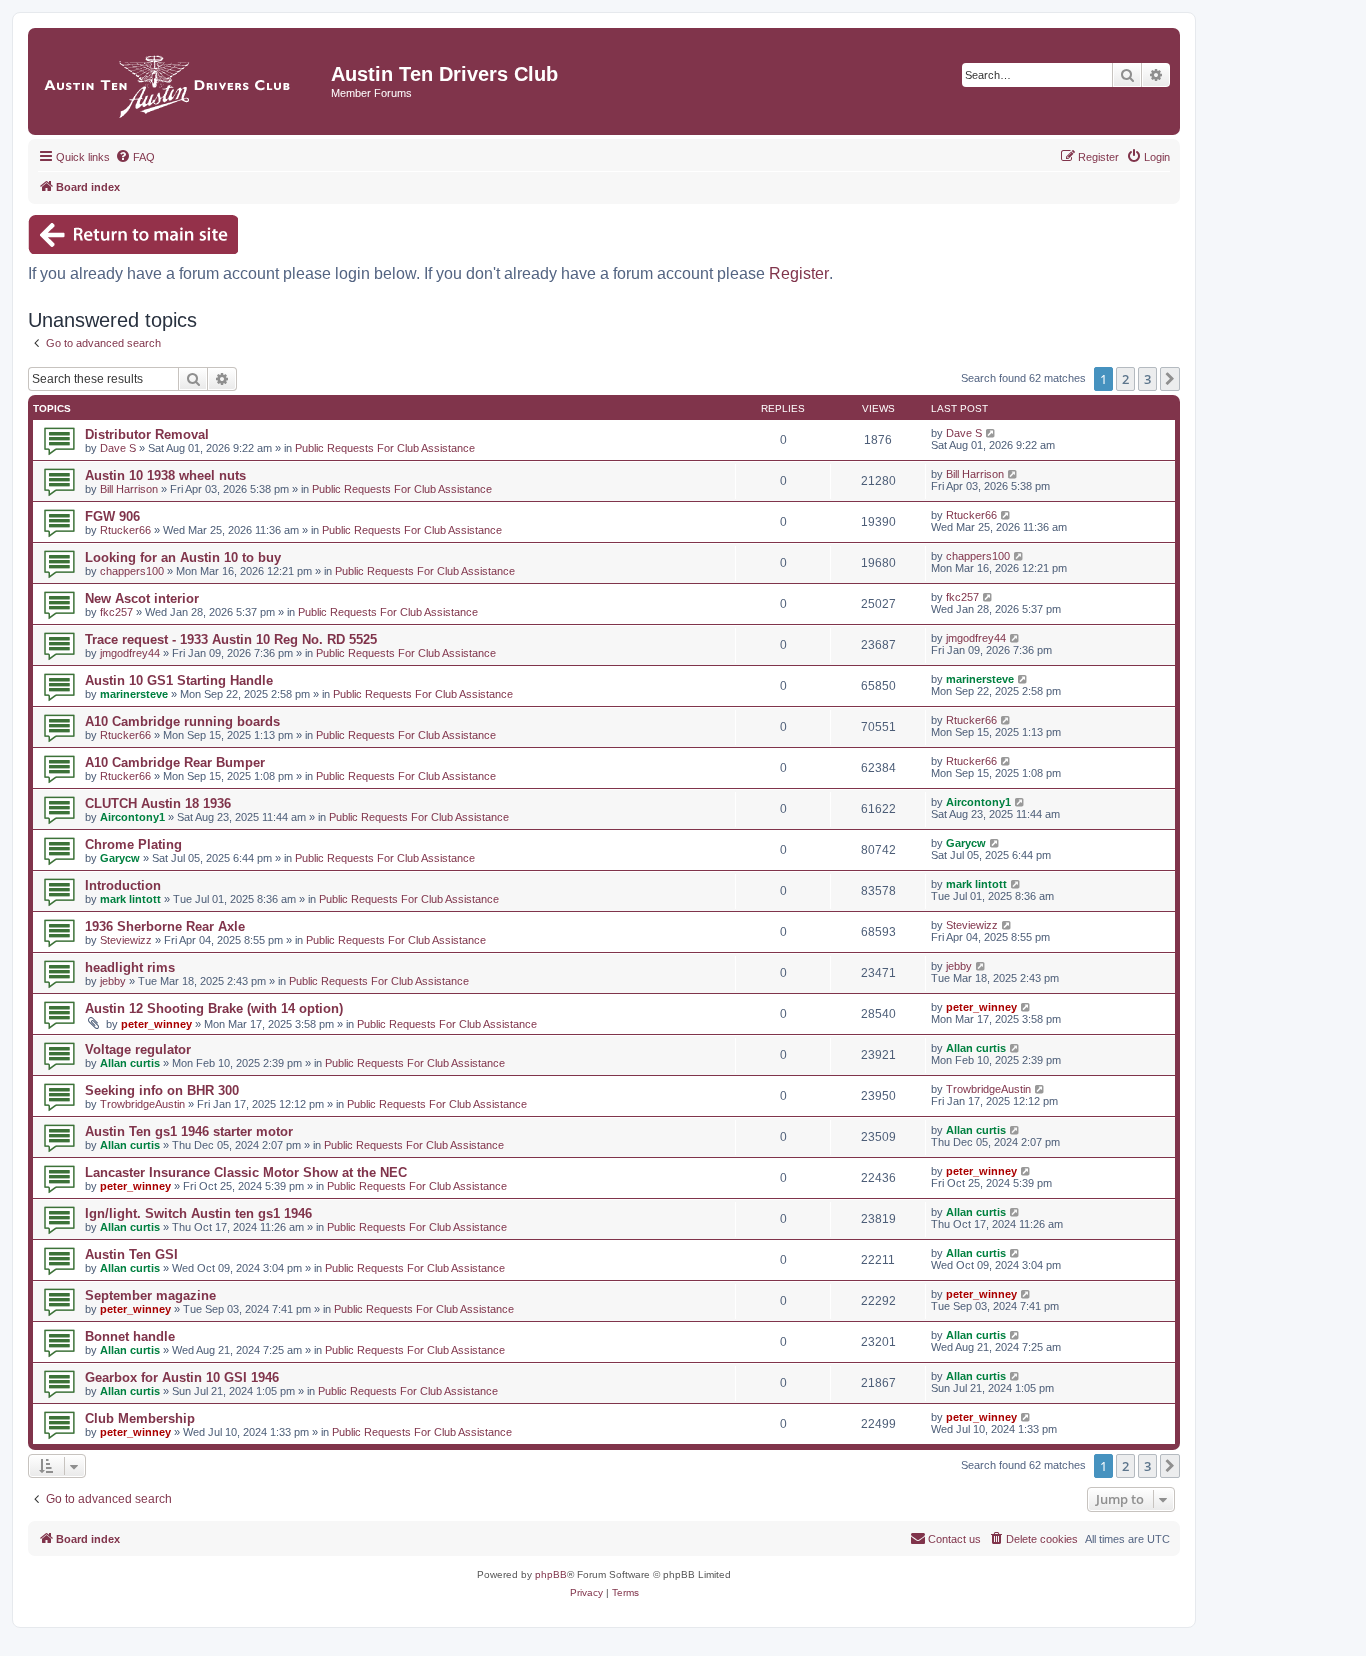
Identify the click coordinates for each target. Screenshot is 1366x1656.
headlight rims (130, 967)
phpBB (551, 1574)
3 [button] (1147, 379)
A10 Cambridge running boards (182, 721)
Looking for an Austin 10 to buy (183, 557)
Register (799, 273)
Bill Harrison (129, 489)
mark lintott (130, 899)
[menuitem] (135, 157)
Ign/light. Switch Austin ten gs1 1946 (198, 1213)
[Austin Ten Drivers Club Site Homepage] (182, 81)
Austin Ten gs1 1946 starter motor (189, 1131)
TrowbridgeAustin (142, 1104)
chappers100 (132, 571)
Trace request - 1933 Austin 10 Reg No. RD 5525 (231, 639)
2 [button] (1125, 379)
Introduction (123, 885)
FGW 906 (112, 516)
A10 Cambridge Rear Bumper (175, 762)
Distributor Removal (147, 434)
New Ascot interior (142, 598)
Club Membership (140, 1418)
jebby (113, 981)
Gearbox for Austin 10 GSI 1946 (182, 1377)
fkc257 (116, 612)
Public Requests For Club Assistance (385, 448)
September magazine (150, 1295)
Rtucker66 (125, 530)
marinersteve (134, 694)
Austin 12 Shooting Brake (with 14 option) (214, 1008)
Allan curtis (130, 1063)
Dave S (118, 448)
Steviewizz (126, 940)
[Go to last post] (991, 433)
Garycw (120, 858)
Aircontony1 (132, 817)
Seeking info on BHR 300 (162, 1090)
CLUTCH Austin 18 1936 (158, 803)
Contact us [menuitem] (954, 1539)
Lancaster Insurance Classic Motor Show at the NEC (246, 1172)
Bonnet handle (130, 1336)
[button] (1170, 379)
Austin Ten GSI (131, 1254)
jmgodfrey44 (130, 653)
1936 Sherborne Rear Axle (165, 926)
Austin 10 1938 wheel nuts (165, 475)
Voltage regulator (138, 1049)
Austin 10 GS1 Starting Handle (179, 680)
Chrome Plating (133, 844)
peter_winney (156, 1024)
